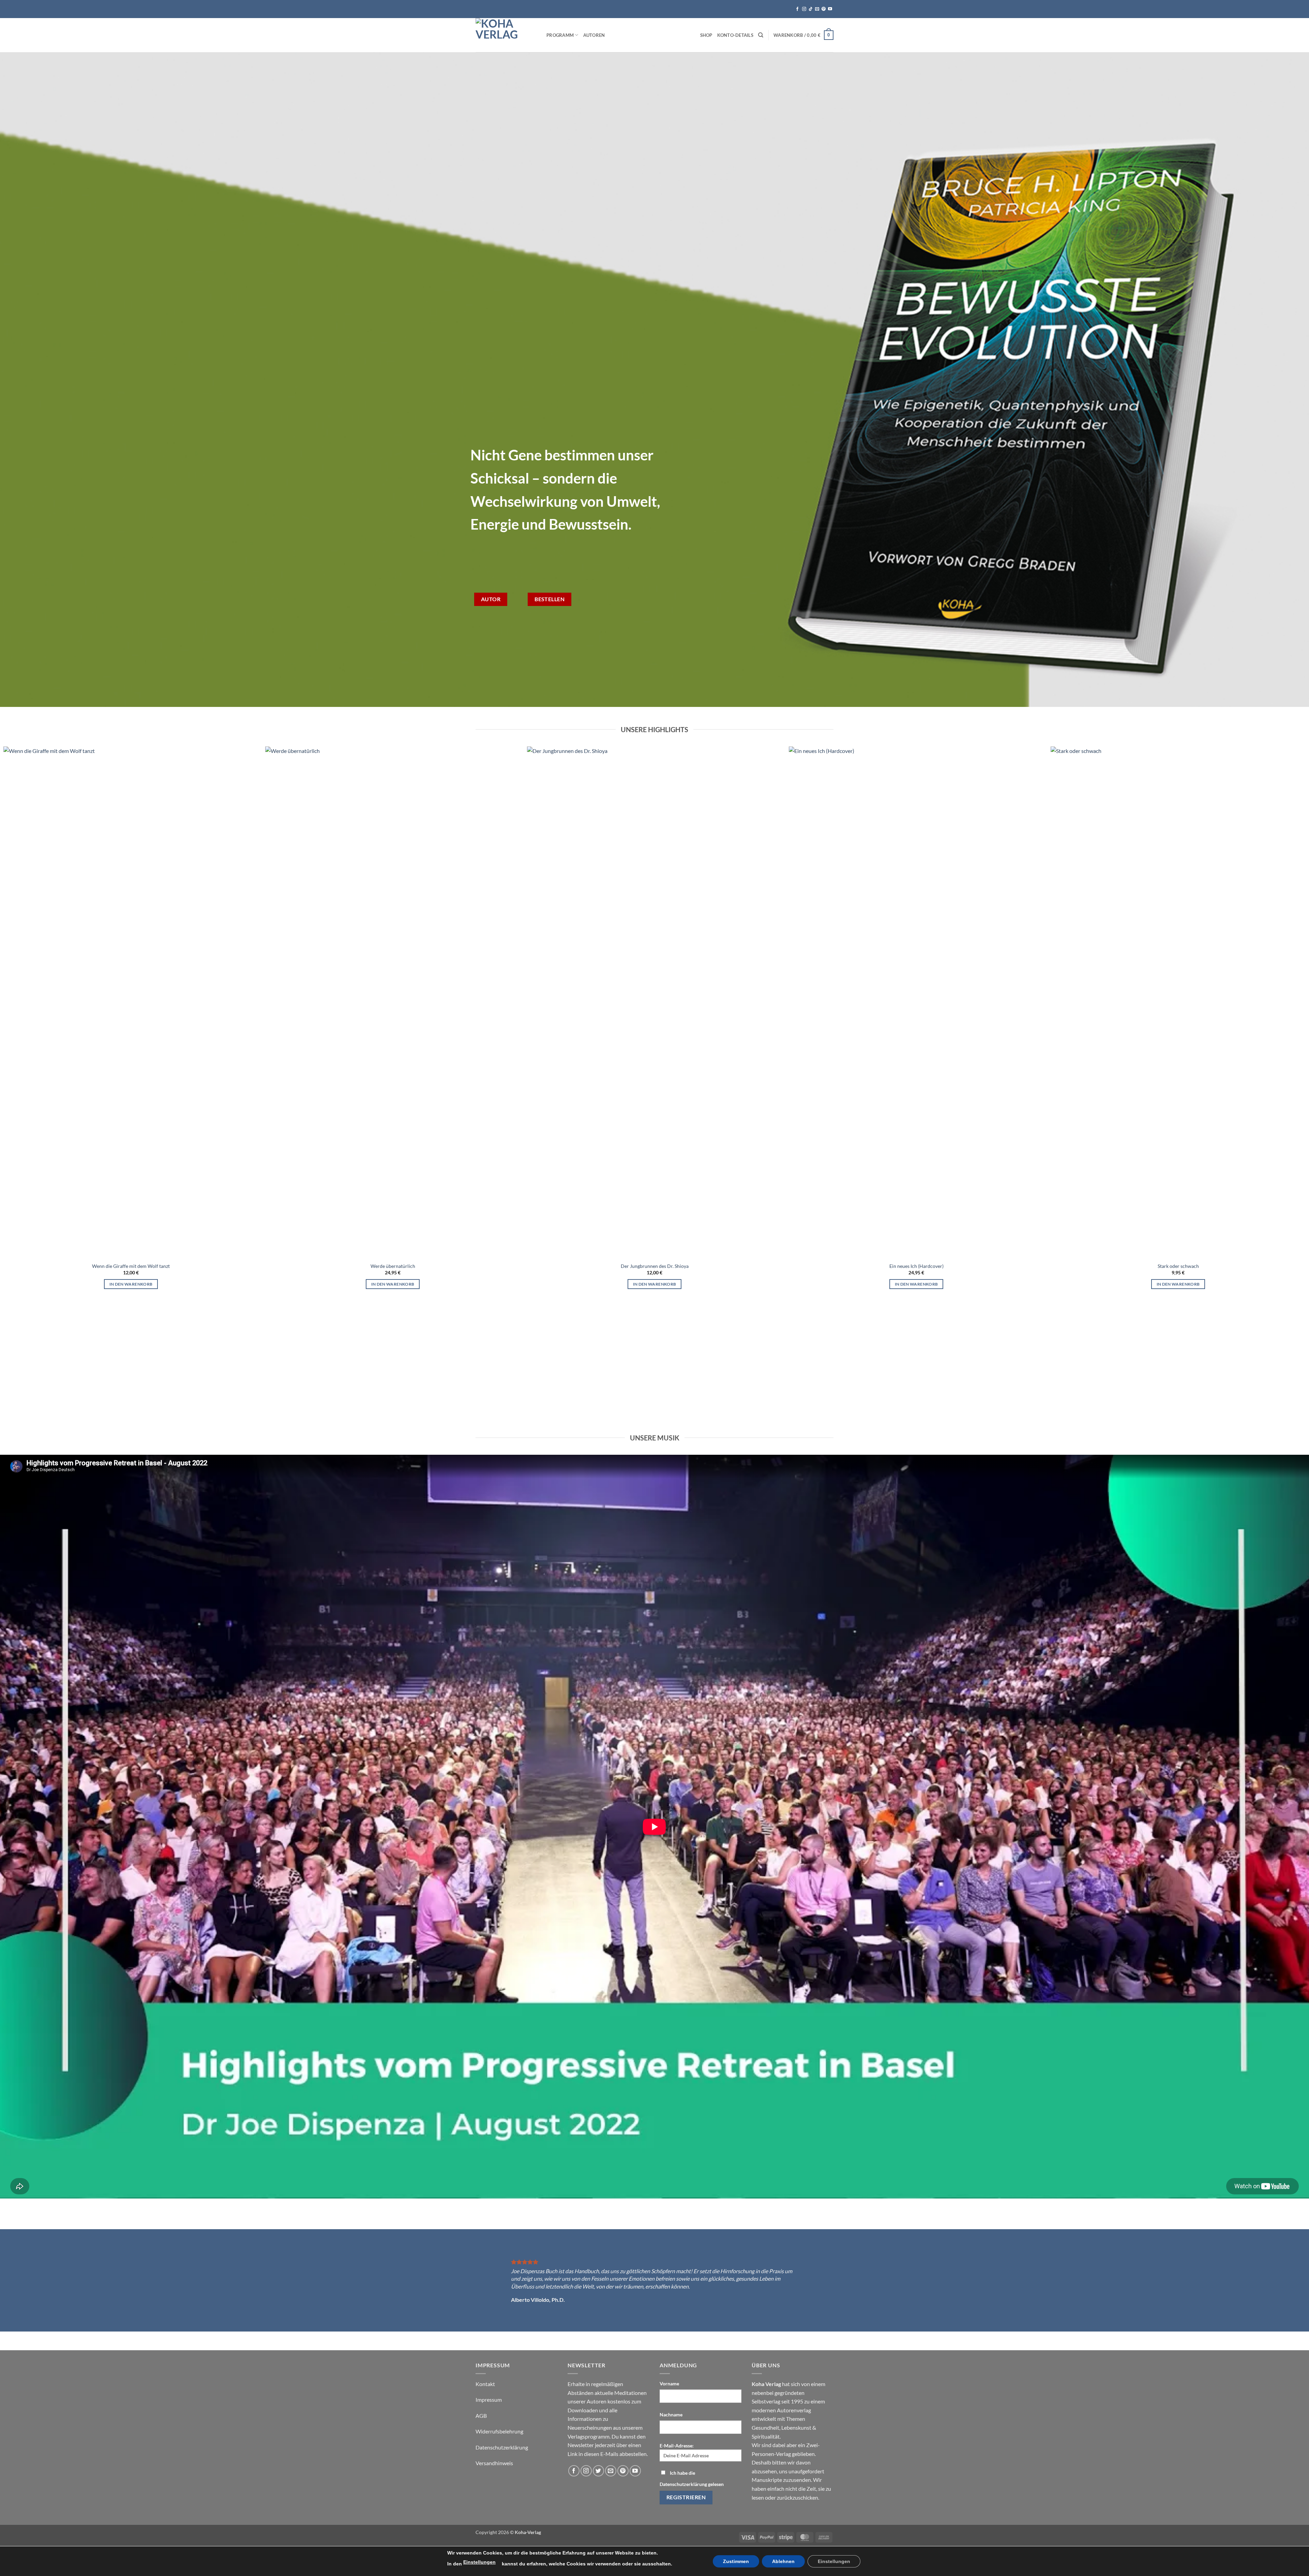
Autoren (594, 35)
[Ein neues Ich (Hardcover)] (916, 1002)
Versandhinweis (494, 2463)
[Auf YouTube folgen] (830, 9)
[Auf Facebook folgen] (797, 9)
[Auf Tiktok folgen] (811, 9)
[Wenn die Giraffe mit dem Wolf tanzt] (131, 1002)
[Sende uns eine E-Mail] (817, 9)
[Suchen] (761, 35)
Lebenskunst (796, 2427)
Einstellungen (479, 2562)
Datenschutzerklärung (502, 2447)
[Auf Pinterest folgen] (824, 9)
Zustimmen (736, 2561)
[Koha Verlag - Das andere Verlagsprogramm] (506, 35)
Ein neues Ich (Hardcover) (916, 1266)
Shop (706, 35)
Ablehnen (783, 2561)
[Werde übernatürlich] (393, 1002)
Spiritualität (766, 2436)
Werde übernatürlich (393, 1266)
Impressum (489, 2400)
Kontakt (485, 2384)
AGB (481, 2416)
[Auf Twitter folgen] (598, 2471)
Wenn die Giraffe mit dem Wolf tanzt (131, 1266)
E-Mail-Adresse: (677, 2446)
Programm (560, 35)
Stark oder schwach (1178, 1266)
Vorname (669, 2383)
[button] (803, 35)
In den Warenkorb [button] (131, 1284)
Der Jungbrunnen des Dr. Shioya (655, 1266)
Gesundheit (765, 2427)
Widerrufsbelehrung (499, 2431)
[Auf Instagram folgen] (804, 9)
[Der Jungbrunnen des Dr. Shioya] (654, 1002)
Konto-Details (735, 35)
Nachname (671, 2415)
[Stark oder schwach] (1178, 1002)
